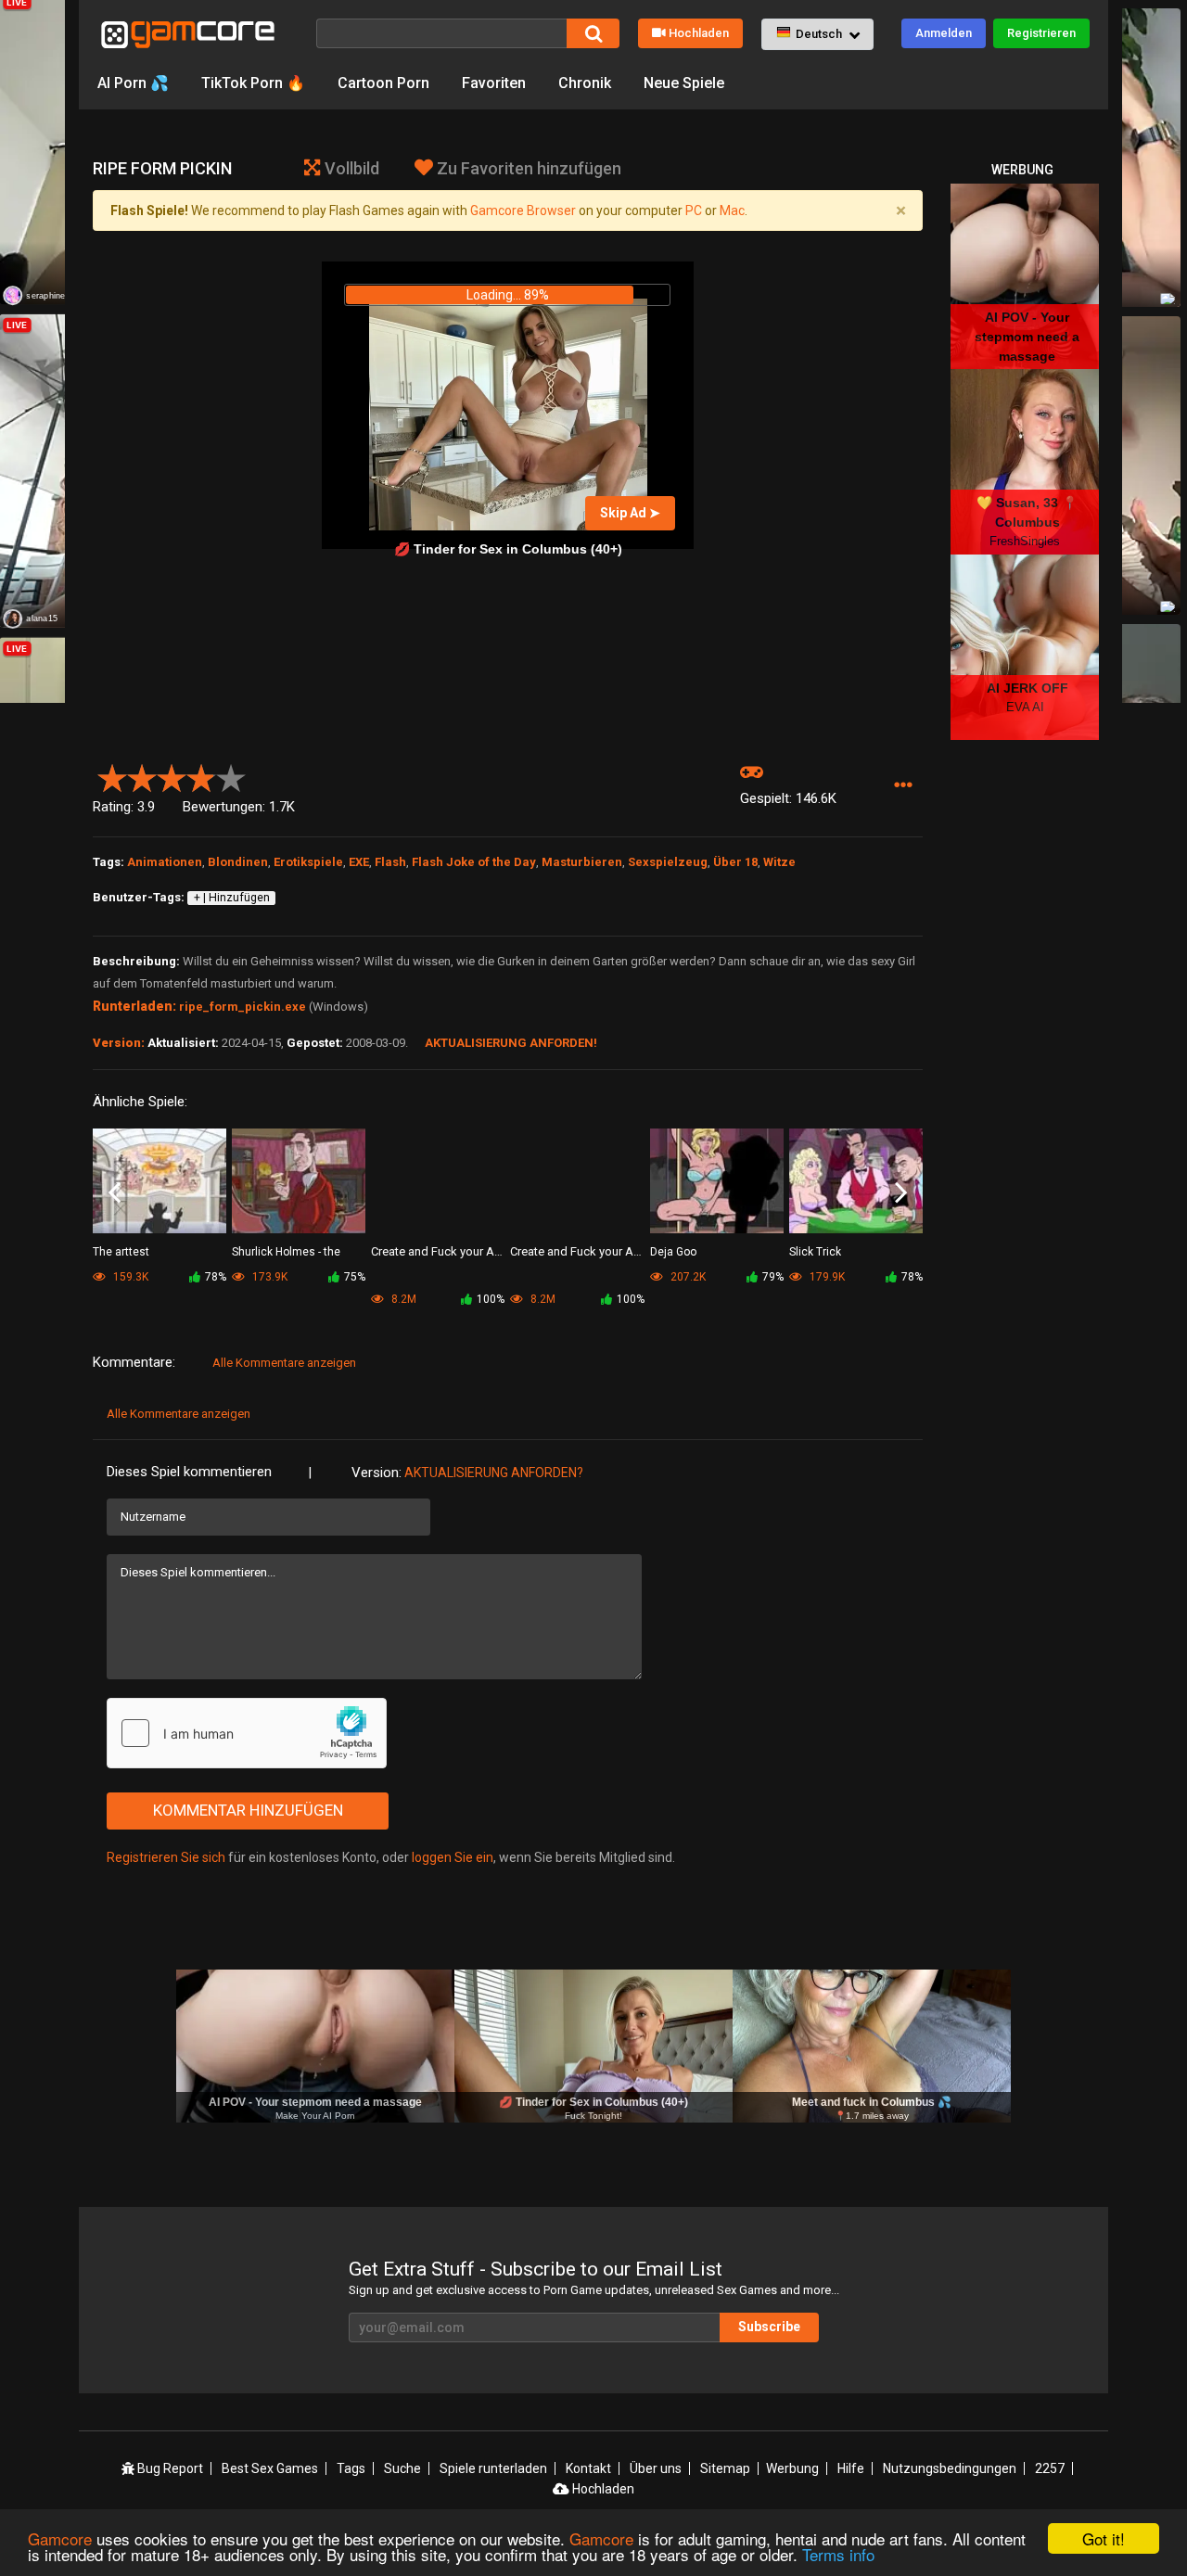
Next (901, 1193)
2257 (1050, 2468)
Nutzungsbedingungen (950, 2468)
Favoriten (494, 83)
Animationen (165, 862)
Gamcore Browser (523, 210)
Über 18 (735, 862)
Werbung (792, 2468)
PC (694, 210)
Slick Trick (815, 1252)
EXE (359, 862)
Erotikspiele (308, 862)
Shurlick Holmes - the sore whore (286, 1253)
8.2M (402, 1299)
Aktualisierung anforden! (511, 1043)
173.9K (268, 1277)
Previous (115, 1193)
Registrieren (1041, 33)
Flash (390, 862)
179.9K (826, 1277)
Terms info (838, 2554)
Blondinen (238, 862)
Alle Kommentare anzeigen (284, 1363)
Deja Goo (673, 1252)
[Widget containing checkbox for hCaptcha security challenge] (247, 1733)
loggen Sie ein (453, 1857)
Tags (351, 2468)
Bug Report (169, 2468)
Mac (732, 210)
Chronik (585, 83)
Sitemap (725, 2468)
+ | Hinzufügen (232, 898)
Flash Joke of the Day (474, 862)
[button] (817, 34)
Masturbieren (582, 862)
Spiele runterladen (493, 2468)
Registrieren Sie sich (166, 1857)
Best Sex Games (270, 2468)
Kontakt (588, 2468)
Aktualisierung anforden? (494, 1473)
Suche (402, 2468)
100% (491, 1299)
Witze (779, 862)
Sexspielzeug (668, 862)
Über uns (656, 2468)
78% (216, 1277)
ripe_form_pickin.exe (243, 1007)
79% (773, 1277)
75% (355, 1277)
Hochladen (699, 33)
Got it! (1104, 2538)
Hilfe (851, 2468)
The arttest (121, 1252)
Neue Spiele (684, 83)
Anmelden (944, 33)
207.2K (687, 1277)
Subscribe (769, 2327)
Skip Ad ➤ (630, 513)
